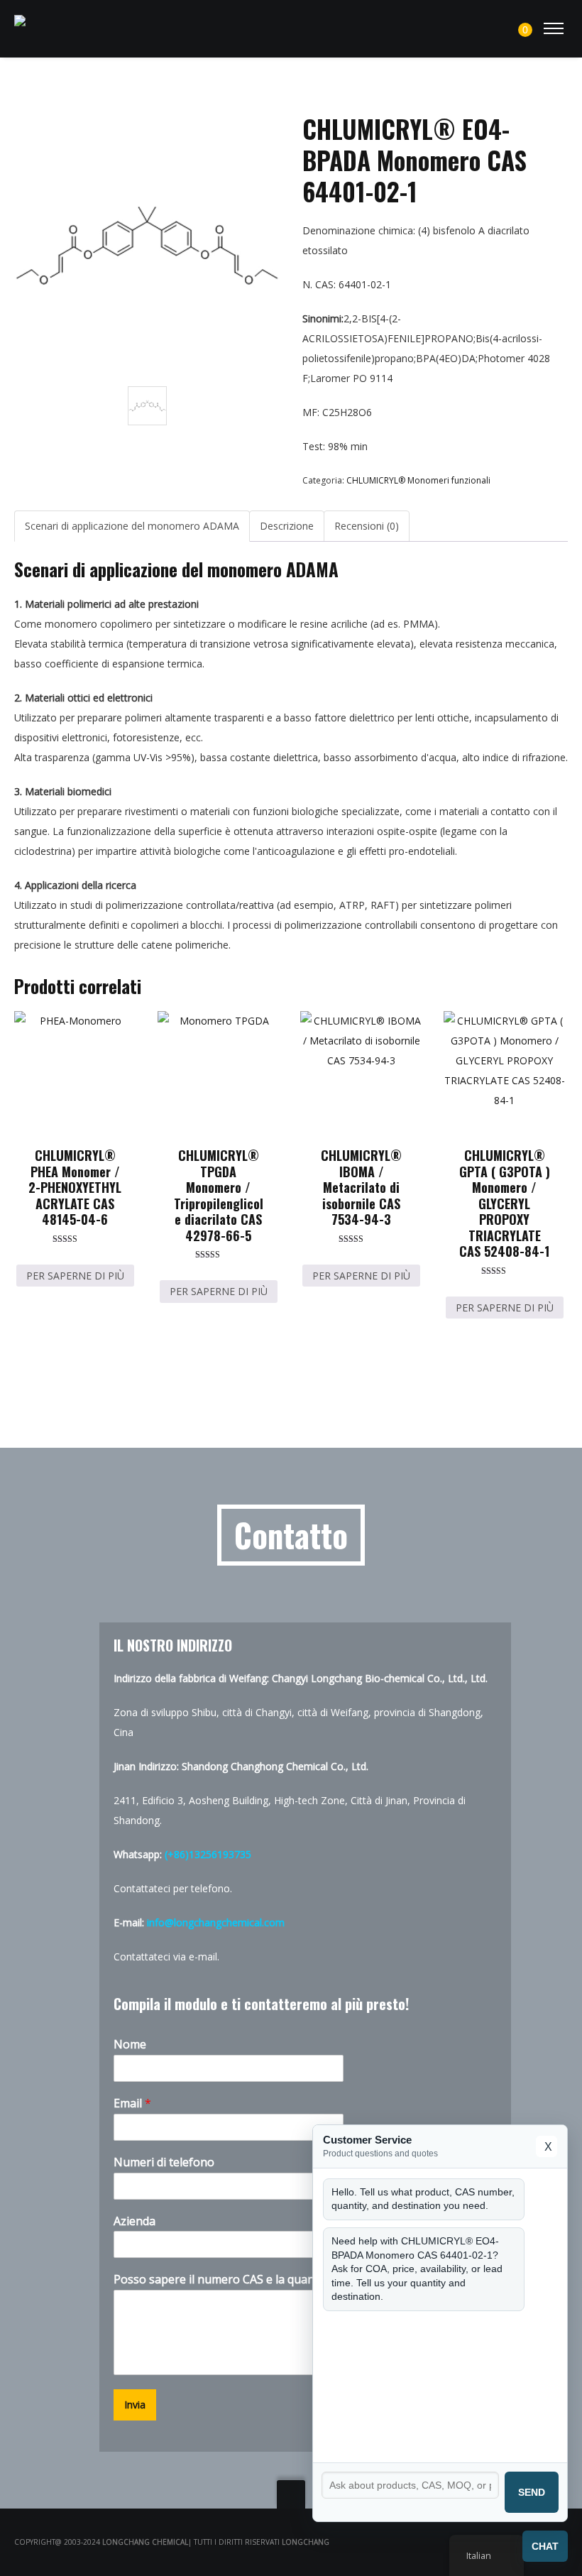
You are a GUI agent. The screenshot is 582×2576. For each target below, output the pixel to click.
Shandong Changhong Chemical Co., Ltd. (275, 1766)
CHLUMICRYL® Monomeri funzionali (418, 480)
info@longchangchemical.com (216, 1922)
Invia (135, 2405)
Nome (130, 2045)
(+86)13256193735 (208, 1854)
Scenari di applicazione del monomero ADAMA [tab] (132, 526)
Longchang (306, 2542)
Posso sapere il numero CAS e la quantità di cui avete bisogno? (284, 2280)
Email (132, 2103)
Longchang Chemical (145, 2542)
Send (532, 2492)
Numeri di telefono (164, 2162)
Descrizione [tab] (287, 526)
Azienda (134, 2221)
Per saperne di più (75, 1276)
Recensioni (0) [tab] (367, 526)
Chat (545, 2546)
